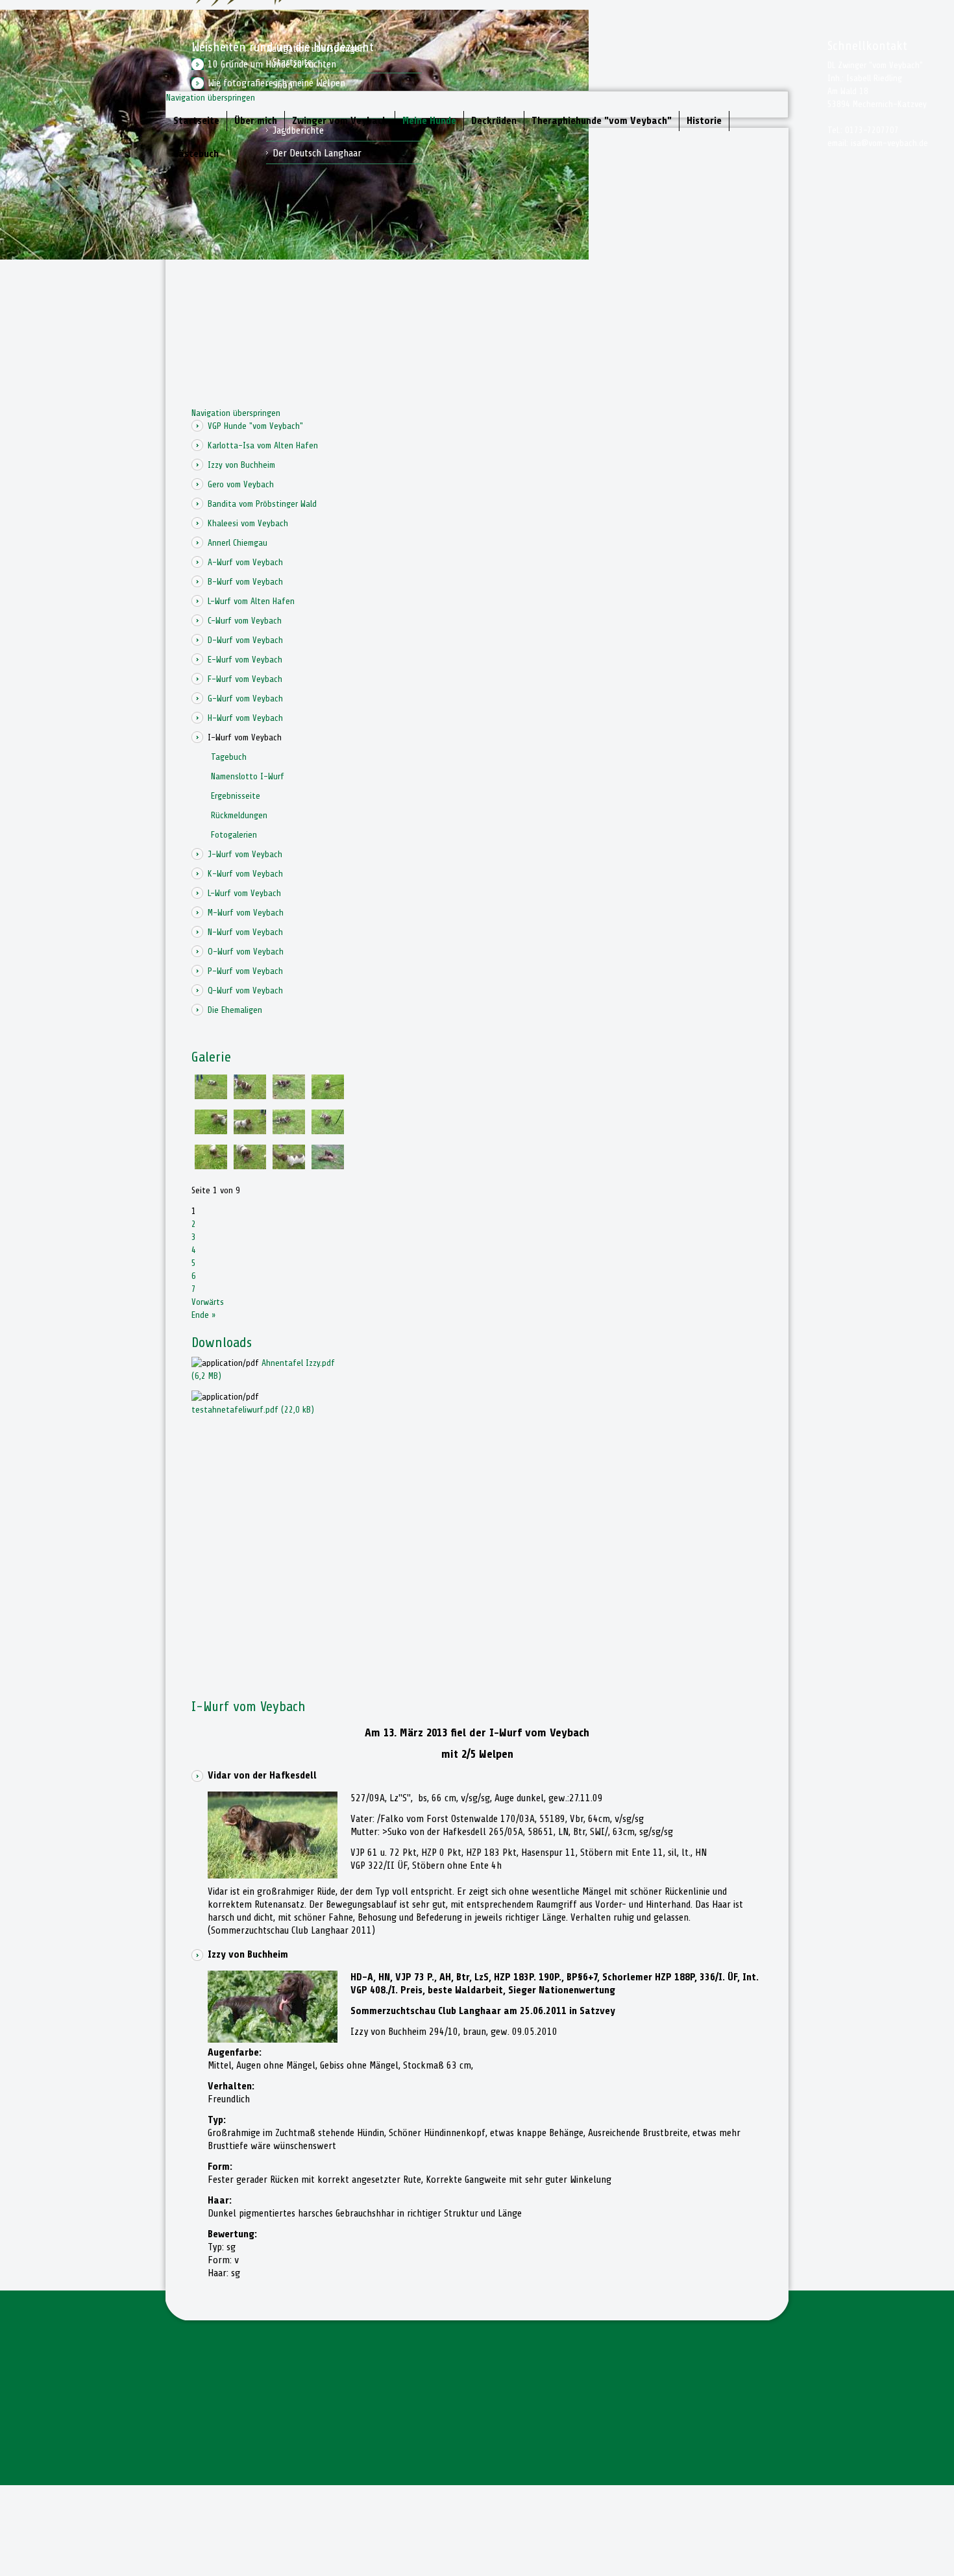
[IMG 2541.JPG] (328, 1131)
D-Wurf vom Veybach (245, 640)
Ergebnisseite (236, 796)
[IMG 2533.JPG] (250, 1131)
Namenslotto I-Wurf (248, 776)
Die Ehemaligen (235, 1010)
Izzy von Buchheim (241, 465)
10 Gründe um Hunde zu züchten (272, 64)
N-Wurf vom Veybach (245, 932)
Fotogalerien (234, 835)
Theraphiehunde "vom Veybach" (602, 121)
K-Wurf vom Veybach (245, 874)
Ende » (204, 1315)
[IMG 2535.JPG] (211, 1166)
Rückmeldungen (239, 815)
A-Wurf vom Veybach (245, 562)
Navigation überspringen (211, 98)
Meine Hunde (429, 121)
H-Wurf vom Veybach (245, 718)
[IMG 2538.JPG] (289, 1166)
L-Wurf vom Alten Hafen (251, 601)
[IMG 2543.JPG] (289, 1131)
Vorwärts (208, 1302)
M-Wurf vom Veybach (246, 913)
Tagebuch (229, 757)
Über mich (256, 121)
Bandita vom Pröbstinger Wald (262, 504)
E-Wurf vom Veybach (245, 660)
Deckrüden (494, 121)
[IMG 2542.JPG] (289, 1096)
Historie (704, 121)
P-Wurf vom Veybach (245, 971)
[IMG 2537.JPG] (211, 1131)
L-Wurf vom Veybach (244, 893)
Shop (283, 85)
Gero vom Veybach (241, 484)
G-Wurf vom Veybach (245, 699)
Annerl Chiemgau (238, 543)
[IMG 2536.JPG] (250, 1166)
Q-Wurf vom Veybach (245, 990)
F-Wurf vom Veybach (245, 679)
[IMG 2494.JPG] (328, 1166)
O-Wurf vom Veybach (246, 952)
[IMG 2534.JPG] (328, 1096)
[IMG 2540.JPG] (250, 1096)
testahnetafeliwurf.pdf (253, 1410)
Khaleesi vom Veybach (248, 523)
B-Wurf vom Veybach (245, 582)
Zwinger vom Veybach (340, 121)
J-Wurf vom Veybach (245, 854)
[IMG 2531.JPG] (211, 1096)
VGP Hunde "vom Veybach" (255, 426)
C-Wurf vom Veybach (245, 621)
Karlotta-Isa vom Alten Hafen (263, 445)
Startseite (196, 121)
